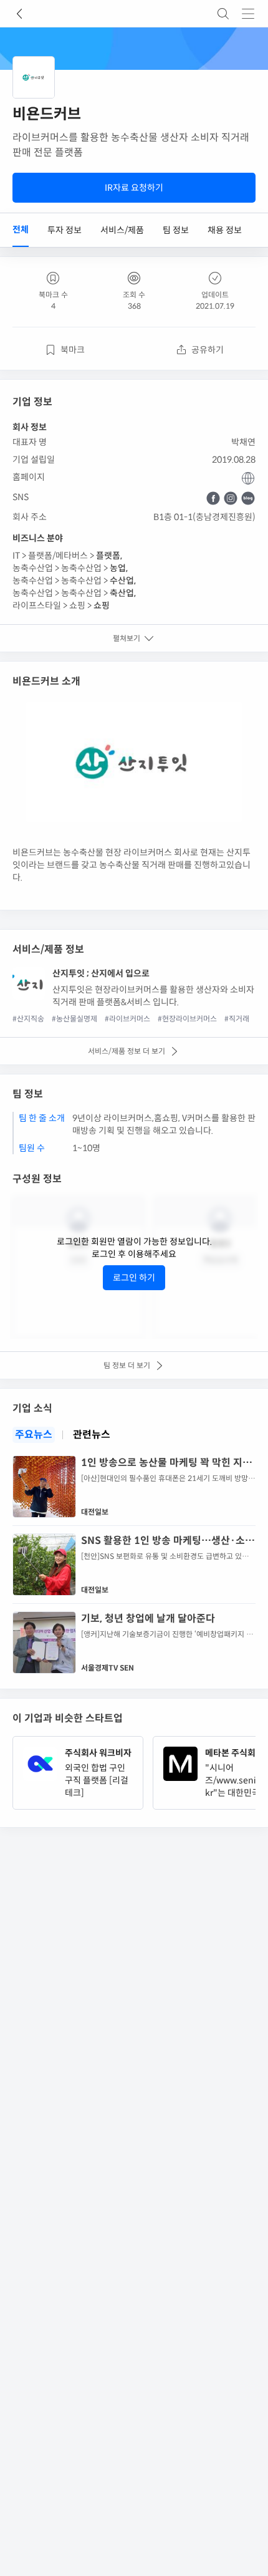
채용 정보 (225, 230)
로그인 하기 (134, 1278)
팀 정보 (176, 230)
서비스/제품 (122, 230)
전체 (21, 229)
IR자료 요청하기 (134, 188)
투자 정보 (65, 230)
